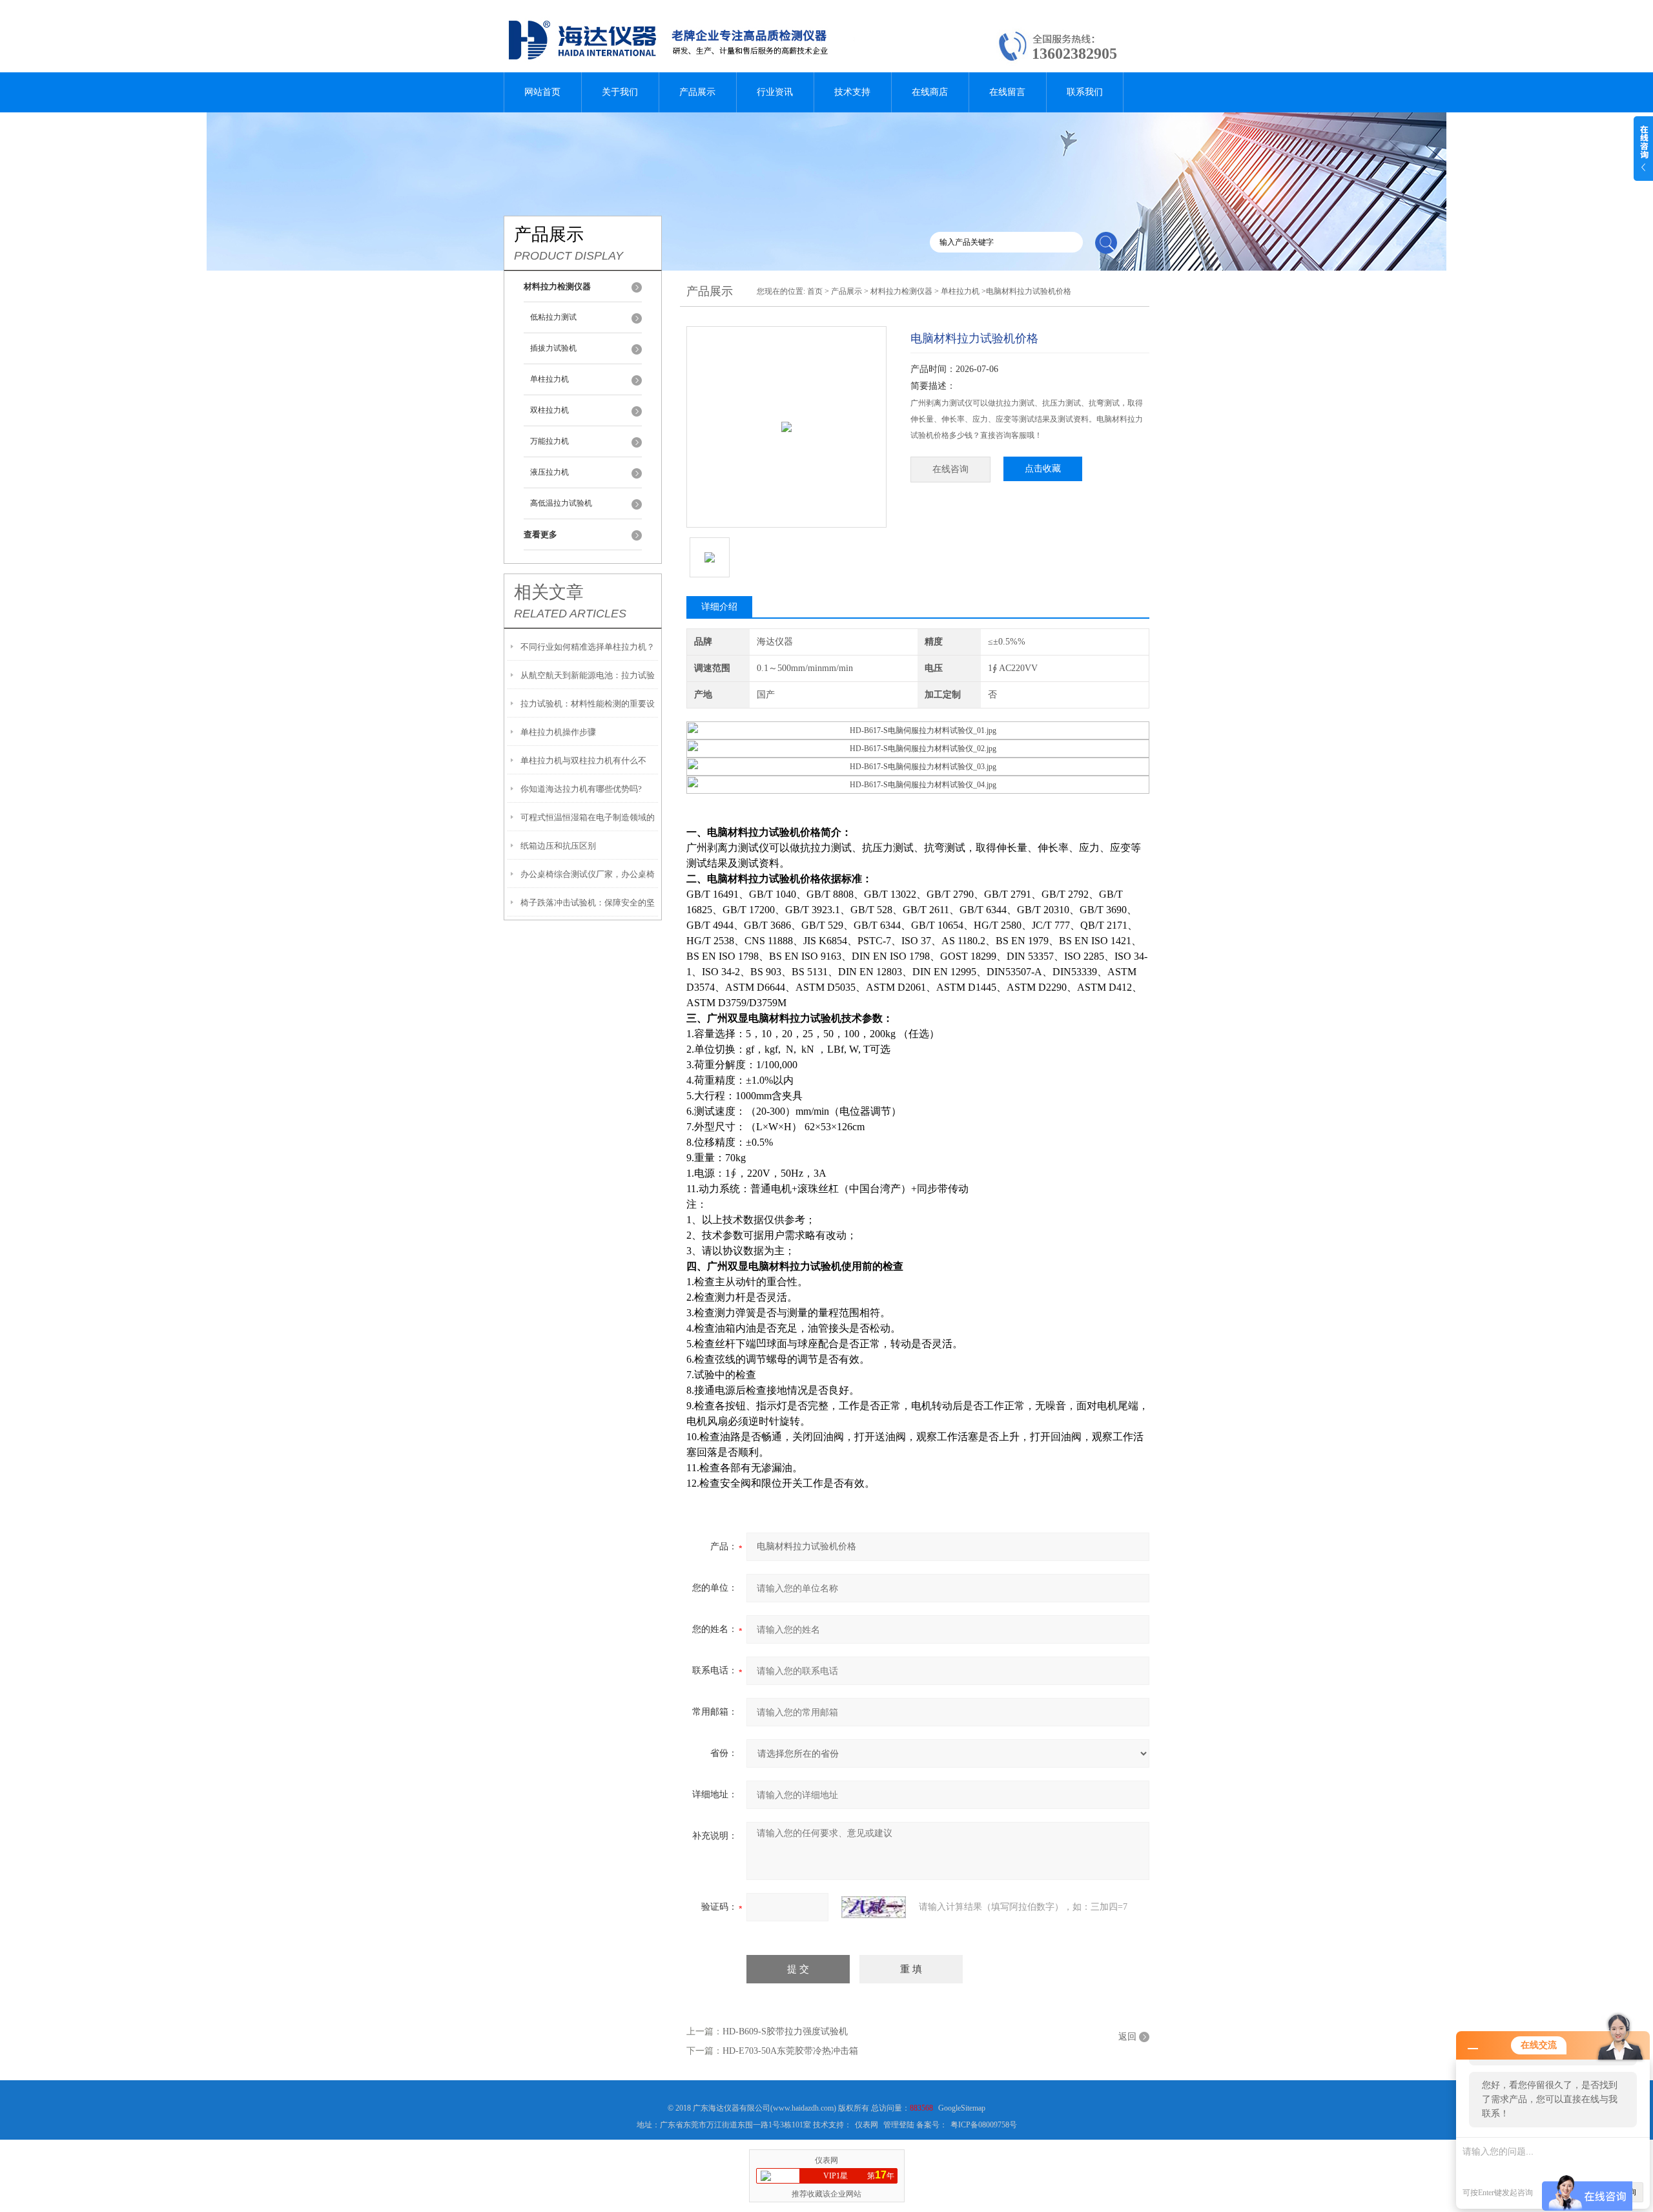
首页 (815, 291)
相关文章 (549, 592)
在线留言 (1007, 92)
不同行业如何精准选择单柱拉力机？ (588, 647)
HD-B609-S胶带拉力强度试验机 (785, 2031)
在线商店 (930, 92)
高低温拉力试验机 (561, 503)
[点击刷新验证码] (874, 1907)
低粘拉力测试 (553, 317)
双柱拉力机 (549, 410)
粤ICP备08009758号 (984, 2125)
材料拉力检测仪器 (901, 291)
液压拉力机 (549, 472)
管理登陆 (899, 2125)
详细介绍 (719, 607)
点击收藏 (1043, 469)
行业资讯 (775, 92)
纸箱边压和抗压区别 (558, 846)
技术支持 (852, 92)
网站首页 (542, 92)
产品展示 (697, 92)
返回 (1127, 2037)
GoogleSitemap (962, 2108)
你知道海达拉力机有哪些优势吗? (581, 789)
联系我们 (1085, 92)
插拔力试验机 (553, 348)
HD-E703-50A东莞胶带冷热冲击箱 (790, 2051)
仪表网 (867, 2125)
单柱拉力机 (549, 379)
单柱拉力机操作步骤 (558, 732)
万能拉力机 (549, 441)
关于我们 (620, 92)
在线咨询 (950, 469)
